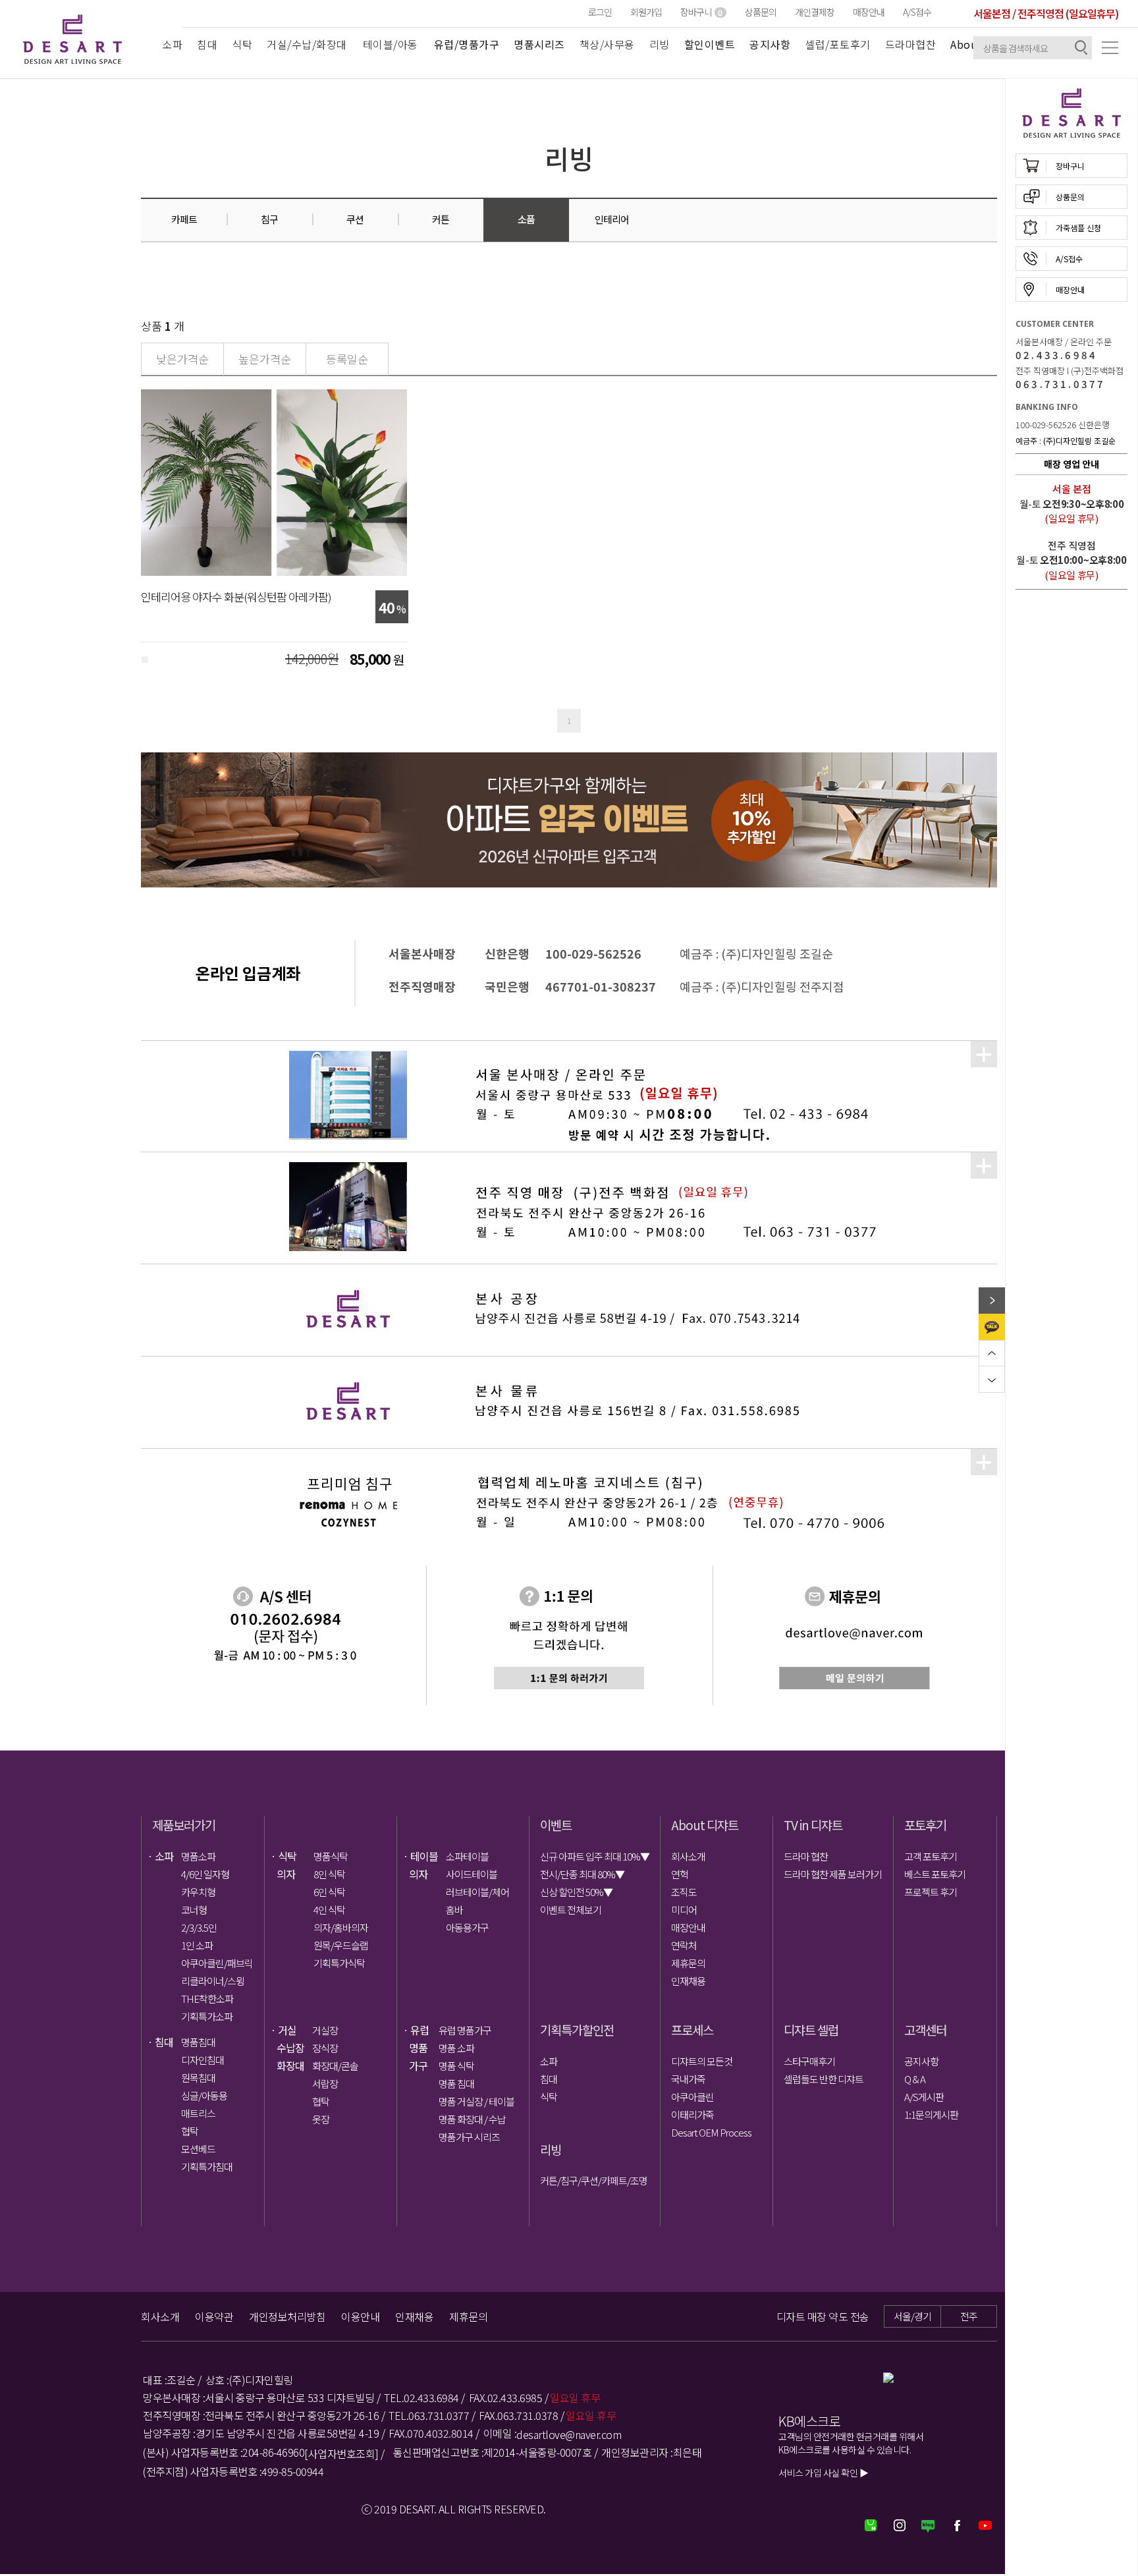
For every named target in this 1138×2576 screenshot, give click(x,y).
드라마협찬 (911, 44)
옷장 (321, 2119)
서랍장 (325, 2084)
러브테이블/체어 (477, 1892)
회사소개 (688, 1856)
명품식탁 (331, 1856)
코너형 (194, 1910)
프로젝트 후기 (931, 1892)
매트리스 (198, 2113)
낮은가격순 (182, 359)
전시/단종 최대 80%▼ (582, 1874)
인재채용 (688, 1981)
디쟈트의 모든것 (702, 2061)
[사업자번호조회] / (344, 2453)
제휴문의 (688, 1963)
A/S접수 (917, 12)
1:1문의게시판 (931, 2114)
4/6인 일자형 (205, 1874)
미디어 (684, 1910)
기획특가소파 (207, 2016)
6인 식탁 (329, 1892)
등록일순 (347, 359)
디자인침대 (203, 2060)
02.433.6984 (1056, 355)
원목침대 (198, 2078)
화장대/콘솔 (335, 2066)
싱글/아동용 (204, 2095)
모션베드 (198, 2149)
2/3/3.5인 (199, 1927)
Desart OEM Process (711, 2132)
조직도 (684, 1892)
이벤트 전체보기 (571, 1910)
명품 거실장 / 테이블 (475, 2101)
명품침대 (198, 2042)
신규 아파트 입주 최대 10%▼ (595, 1856)
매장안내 (869, 12)
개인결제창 (815, 12)
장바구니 (701, 12)
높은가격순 (265, 359)
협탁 (190, 2131)
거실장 (325, 2030)
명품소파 (198, 1856)
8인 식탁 (329, 1874)
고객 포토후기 (931, 1856)
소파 (172, 44)
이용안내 (360, 2316)
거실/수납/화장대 (307, 44)
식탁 (242, 44)
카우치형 (198, 1892)
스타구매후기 (809, 2061)
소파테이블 (467, 1856)
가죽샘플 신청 (1078, 228)
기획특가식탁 (339, 1963)
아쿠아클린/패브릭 (217, 1963)
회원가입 (646, 12)
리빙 (660, 44)
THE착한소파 (207, 1999)
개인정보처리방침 (287, 2316)
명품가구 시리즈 (469, 2137)
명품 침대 (456, 2084)
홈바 (454, 1910)
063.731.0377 (1060, 384)
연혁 (680, 1874)
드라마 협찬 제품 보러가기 (833, 1874)
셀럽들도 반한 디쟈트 (824, 2079)
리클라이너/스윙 (213, 1981)
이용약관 (214, 2316)
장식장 (325, 2048)
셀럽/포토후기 (838, 44)
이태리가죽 (692, 2114)
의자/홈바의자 (341, 1927)
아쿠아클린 (692, 2097)
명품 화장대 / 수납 (472, 2119)
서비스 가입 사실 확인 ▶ (823, 2473)
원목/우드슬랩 (341, 1945)
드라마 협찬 (806, 1856)
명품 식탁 (456, 2066)
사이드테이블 (472, 1874)
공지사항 (921, 2061)
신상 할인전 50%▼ (576, 1892)
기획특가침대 (207, 2167)
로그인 (600, 12)
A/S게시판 (924, 2097)
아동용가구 (467, 1927)
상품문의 (761, 12)
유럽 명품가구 (465, 2030)
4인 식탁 (329, 1910)
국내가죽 (688, 2079)
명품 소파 (456, 2048)
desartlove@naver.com (569, 2434)
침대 (207, 44)
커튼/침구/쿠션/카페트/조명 (594, 2180)
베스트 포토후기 (935, 1874)
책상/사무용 (607, 44)
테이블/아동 (391, 44)
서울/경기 (912, 2316)
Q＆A (915, 2079)
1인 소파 (197, 1945)
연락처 (684, 1945)
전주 (969, 2316)
